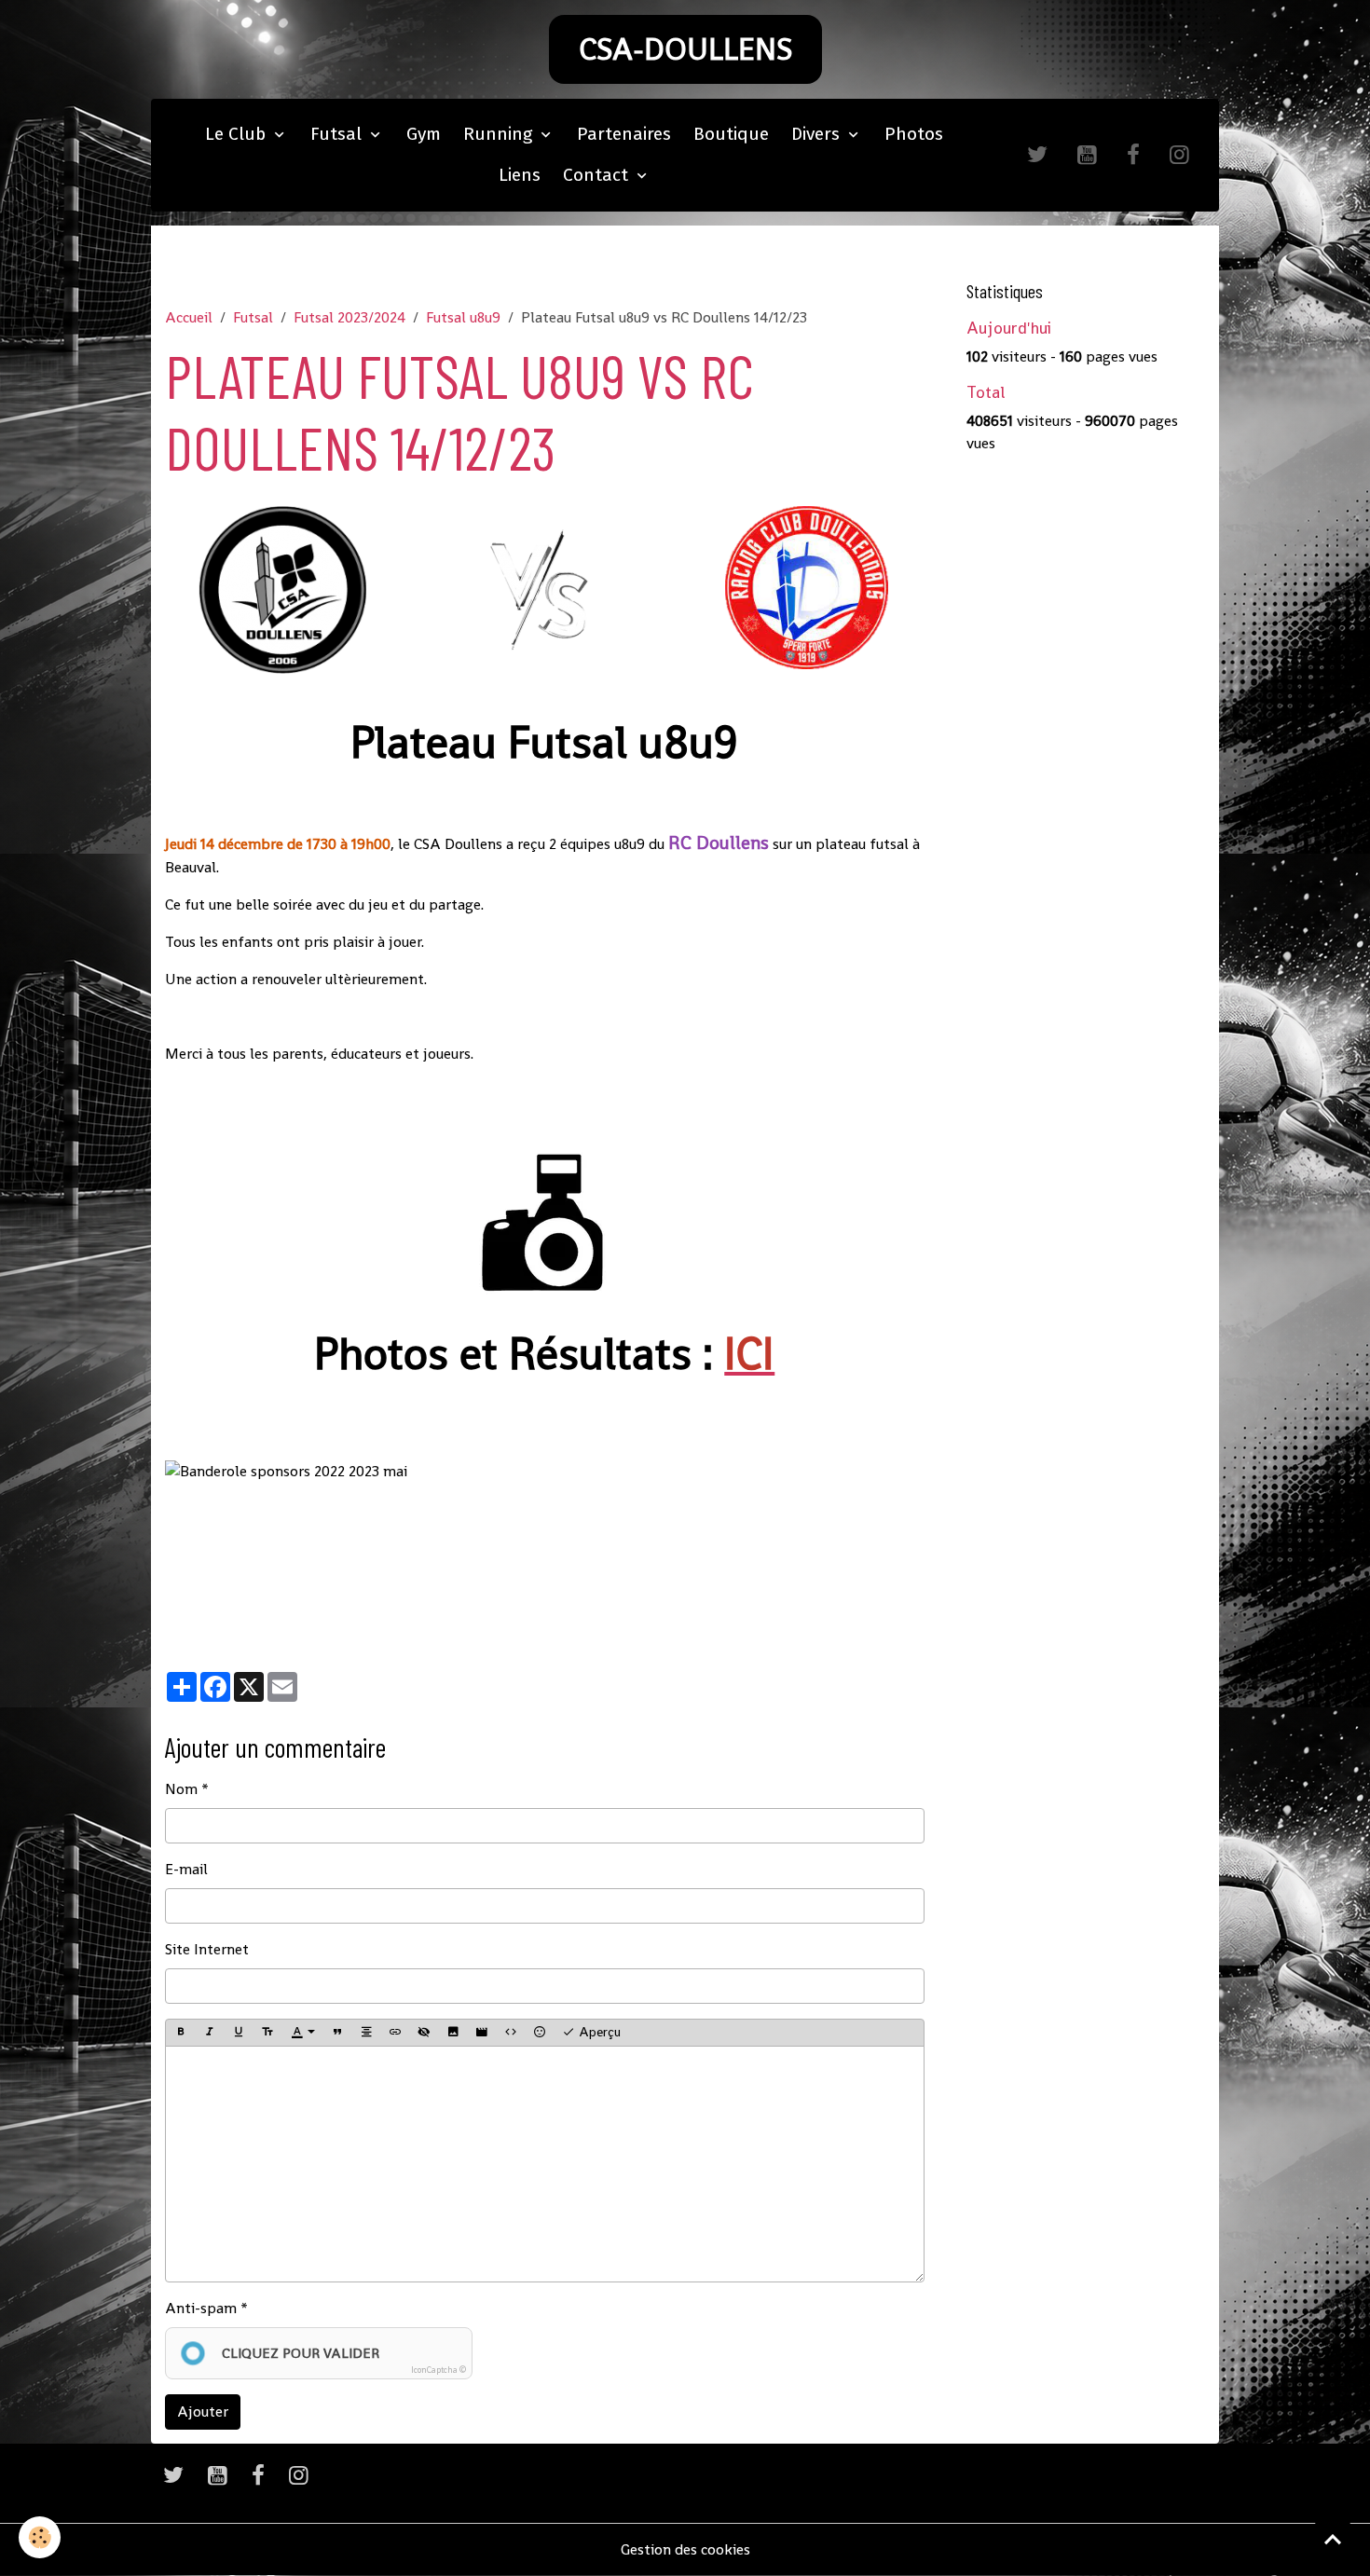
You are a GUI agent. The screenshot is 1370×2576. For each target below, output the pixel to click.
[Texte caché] (424, 2033)
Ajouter (203, 2412)
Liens (520, 175)
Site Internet (207, 1949)
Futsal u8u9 (463, 317)
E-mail (186, 1869)
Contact (598, 175)
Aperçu (598, 2032)
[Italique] (210, 2033)
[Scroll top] (1333, 2539)
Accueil (189, 317)
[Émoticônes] (540, 2033)
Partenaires (624, 134)
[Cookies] (40, 2537)
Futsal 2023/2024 (349, 317)
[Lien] (395, 2033)
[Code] (511, 2033)
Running (500, 134)
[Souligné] (239, 2033)
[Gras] (181, 2033)
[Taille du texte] (267, 2033)
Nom (181, 1789)
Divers (818, 134)
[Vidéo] (482, 2033)
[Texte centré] (366, 2033)
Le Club (238, 134)
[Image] (453, 2033)
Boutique (731, 134)
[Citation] (337, 2033)
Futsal (338, 134)
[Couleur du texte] (303, 2033)
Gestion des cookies (685, 2549)
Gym (424, 134)
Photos (914, 134)
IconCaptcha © (438, 2370)
